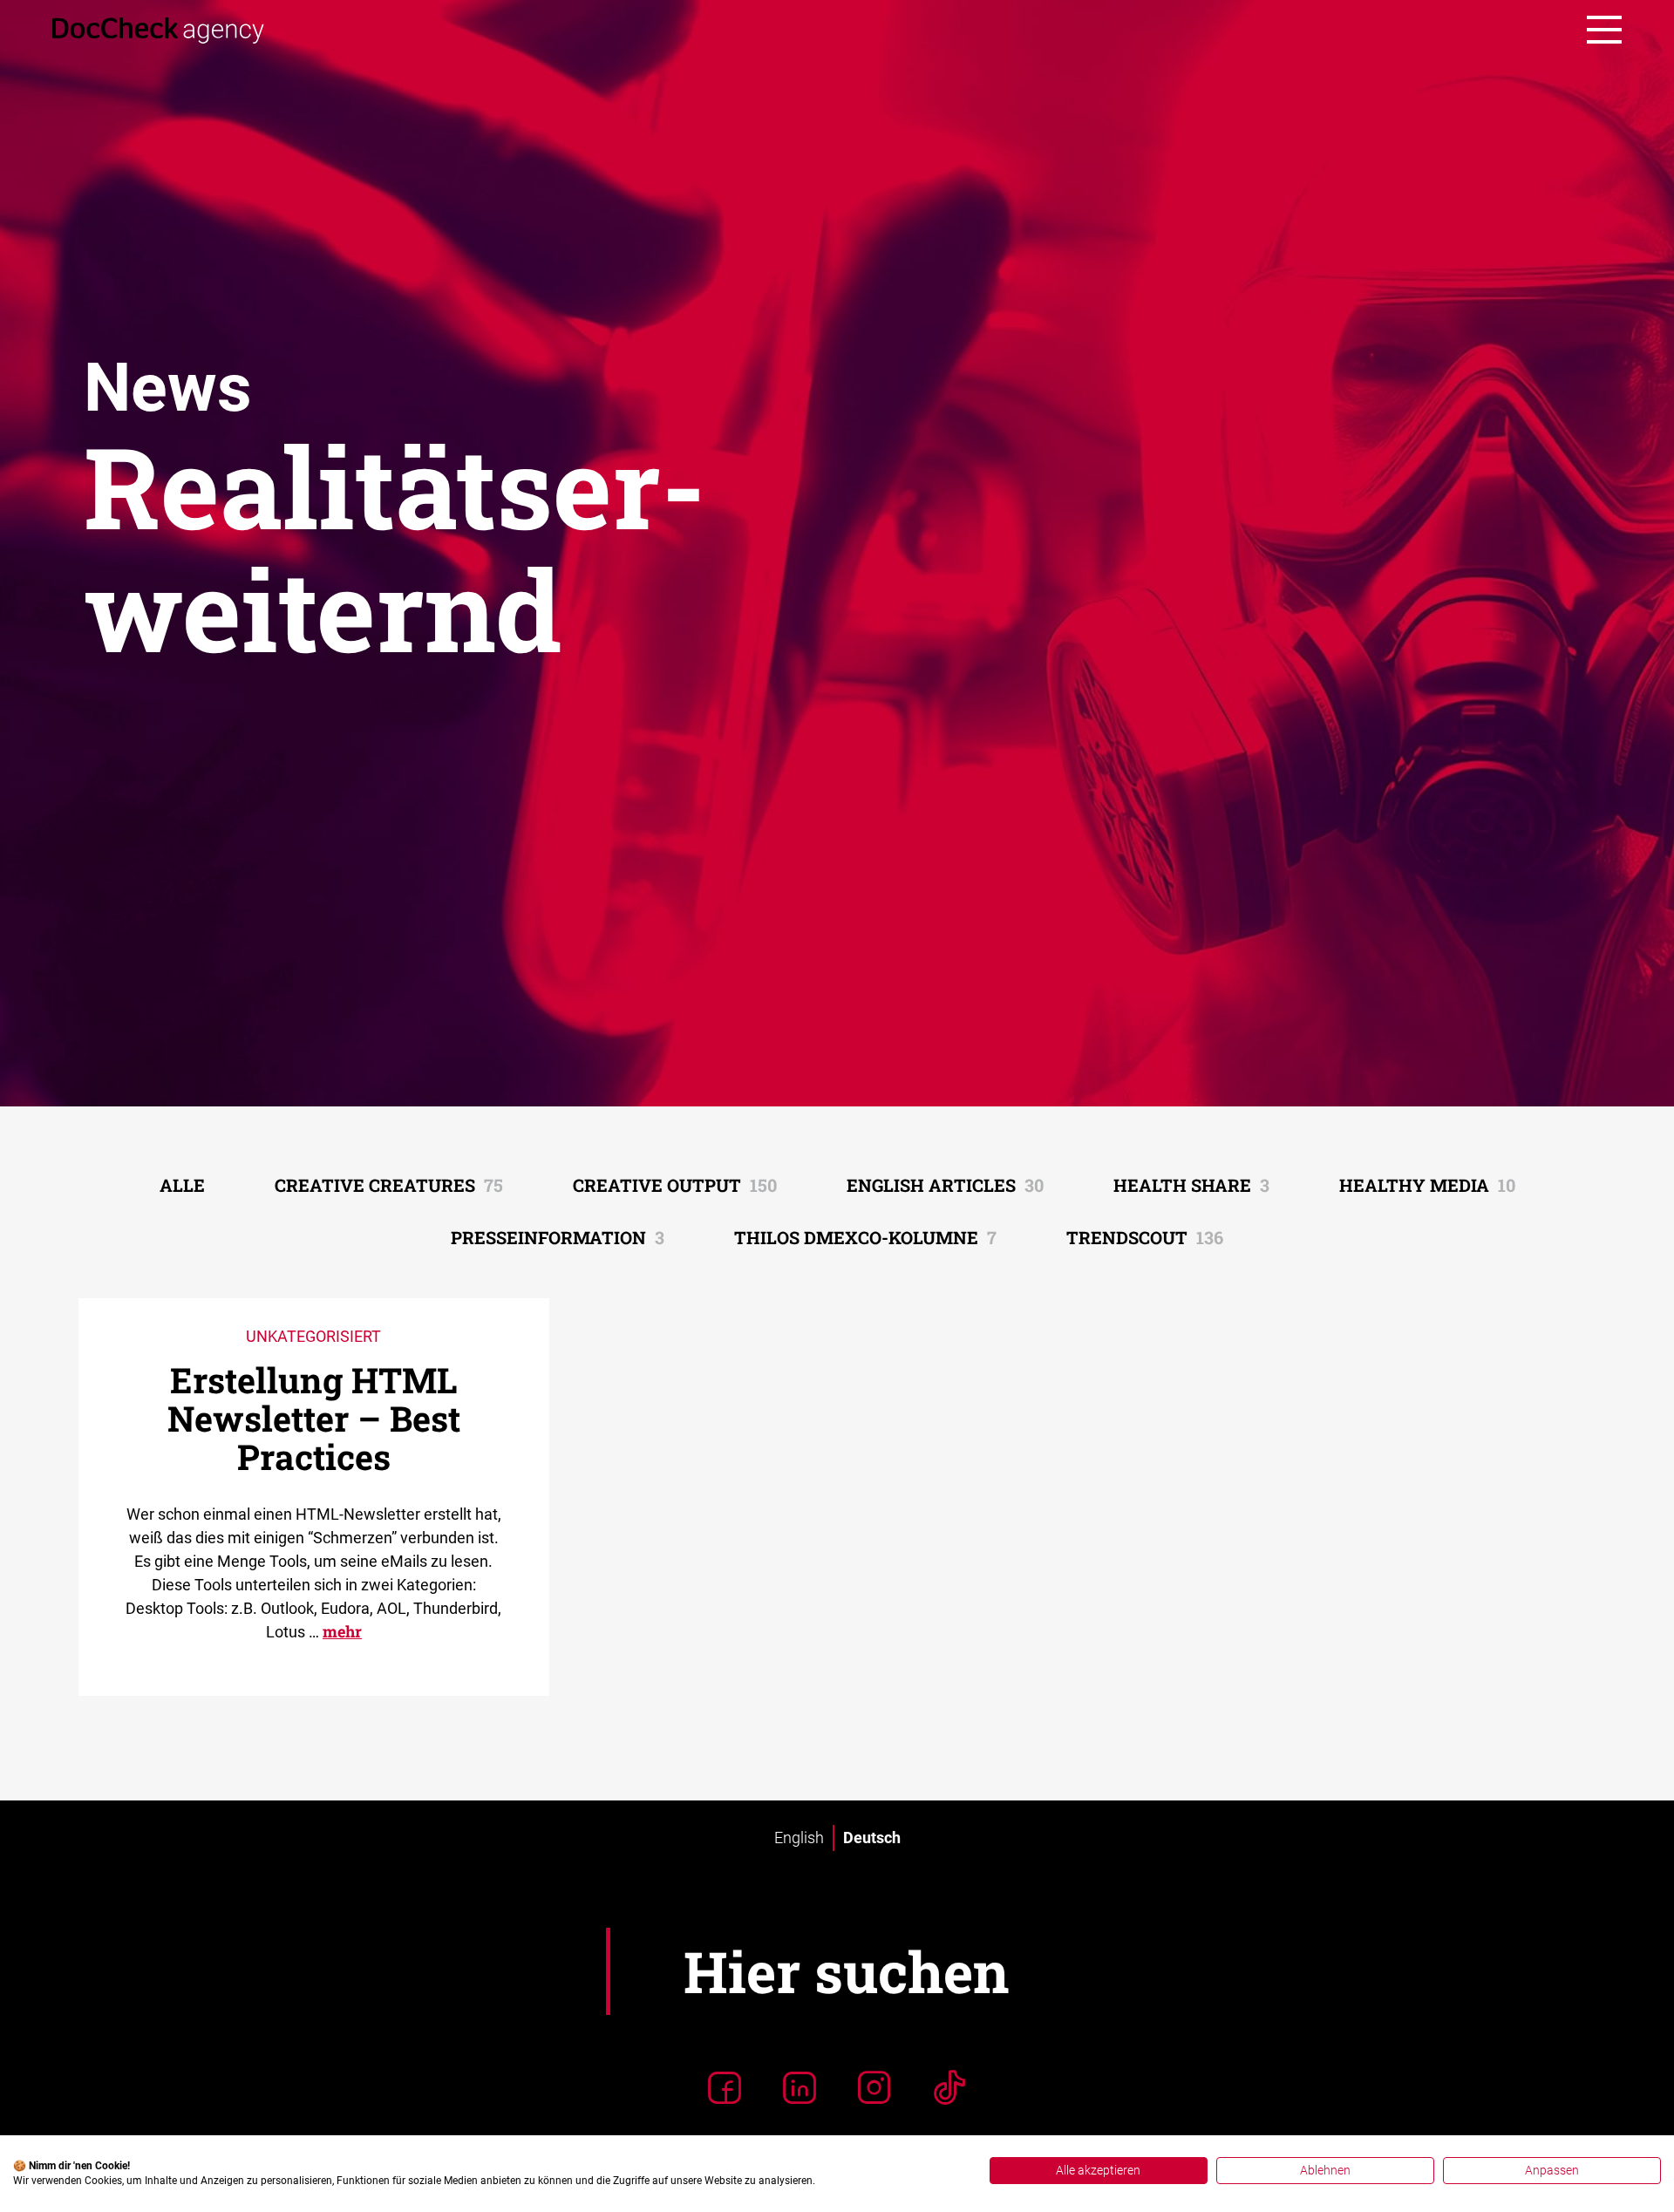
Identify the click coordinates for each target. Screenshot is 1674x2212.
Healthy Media (1427, 1185)
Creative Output (675, 1185)
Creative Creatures (389, 1185)
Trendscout (1145, 1237)
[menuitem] (799, 1838)
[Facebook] (725, 2087)
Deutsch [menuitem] (872, 1838)
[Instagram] (874, 2087)
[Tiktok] (949, 2087)
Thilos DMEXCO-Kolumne (865, 1237)
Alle (182, 1185)
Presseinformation (558, 1237)
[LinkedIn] (800, 2087)
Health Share (1191, 1185)
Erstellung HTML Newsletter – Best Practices (314, 1418)
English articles (945, 1185)
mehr (342, 1631)
